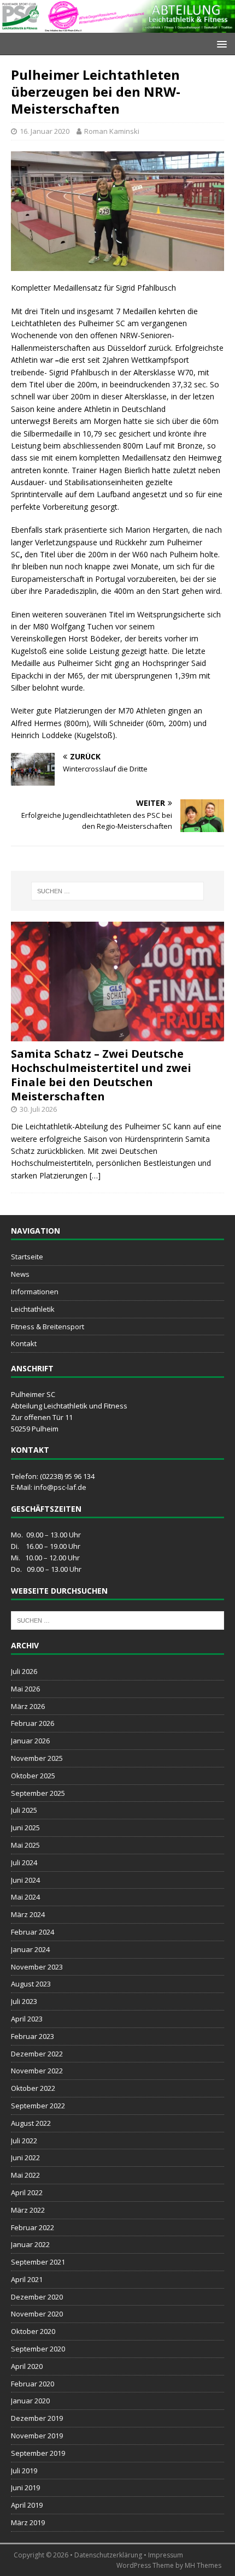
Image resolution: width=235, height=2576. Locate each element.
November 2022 (37, 2071)
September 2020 (38, 2349)
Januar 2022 (30, 2244)
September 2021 (38, 2262)
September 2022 (38, 2106)
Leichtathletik (33, 1309)
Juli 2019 (24, 2471)
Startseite (27, 1257)
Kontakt (24, 1343)
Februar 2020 (33, 2384)
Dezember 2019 (37, 2418)
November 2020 (37, 2314)
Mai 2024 (25, 1897)
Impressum (166, 2555)
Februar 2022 (33, 2227)
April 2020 (27, 2366)
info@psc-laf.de (60, 1487)
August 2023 (31, 1984)
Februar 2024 (33, 1932)
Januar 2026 (30, 1741)
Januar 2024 (30, 1949)
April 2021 (27, 2279)
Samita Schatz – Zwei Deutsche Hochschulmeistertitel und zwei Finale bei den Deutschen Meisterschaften (101, 1075)
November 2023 (37, 1967)
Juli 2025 (24, 1810)
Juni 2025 (25, 1828)
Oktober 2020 (33, 2331)
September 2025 (38, 1793)
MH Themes (203, 2565)
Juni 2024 (25, 1880)
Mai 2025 (25, 1845)
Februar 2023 (33, 2036)
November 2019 (37, 2436)
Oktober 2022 (33, 2088)
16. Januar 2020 (45, 131)
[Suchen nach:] (118, 891)
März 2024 (28, 1914)
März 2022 (28, 2210)
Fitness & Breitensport (48, 1327)
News (20, 1274)
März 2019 (28, 2522)
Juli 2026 (24, 1671)
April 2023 (27, 2019)
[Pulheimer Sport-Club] (117, 26)
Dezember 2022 (37, 2054)
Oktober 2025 (33, 1776)
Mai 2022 (25, 2175)
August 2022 (31, 2123)
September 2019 (38, 2453)
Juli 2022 (24, 2141)
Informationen (35, 1292)
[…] (95, 1175)
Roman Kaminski (112, 131)
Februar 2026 (33, 1723)
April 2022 (27, 2192)
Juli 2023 (24, 2001)
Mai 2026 (25, 1689)
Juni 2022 (25, 2158)
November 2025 (37, 1758)
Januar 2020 (30, 2401)
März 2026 (28, 1706)
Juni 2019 (25, 2487)
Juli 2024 (24, 1862)
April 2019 (27, 2505)
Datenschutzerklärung (108, 2555)
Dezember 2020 (37, 2297)
